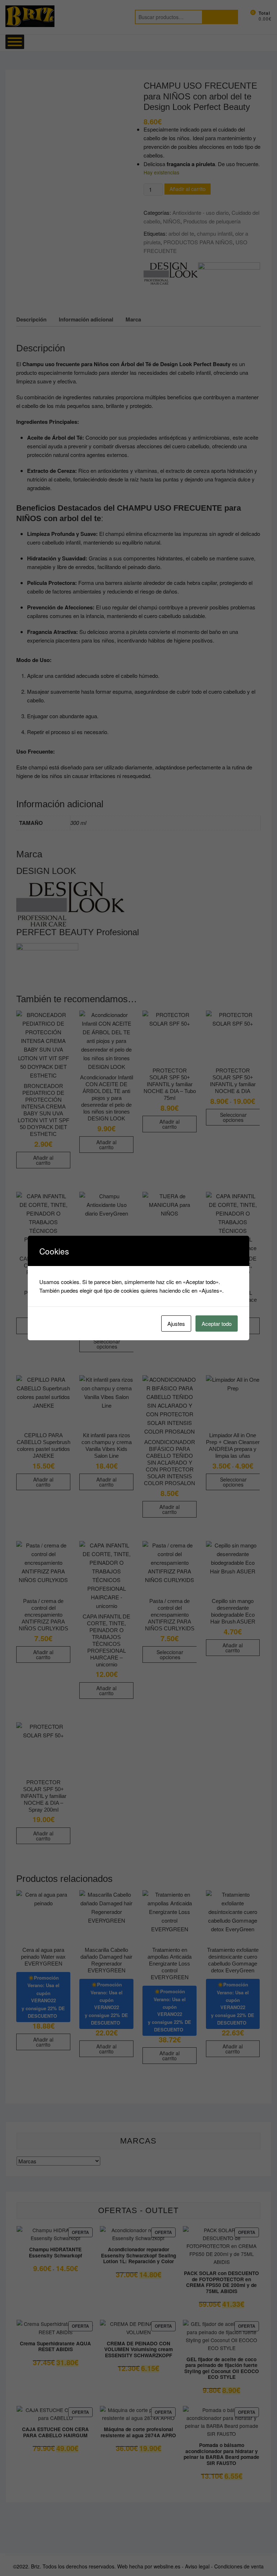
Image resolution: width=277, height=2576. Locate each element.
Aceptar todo (217, 1323)
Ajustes (176, 1323)
